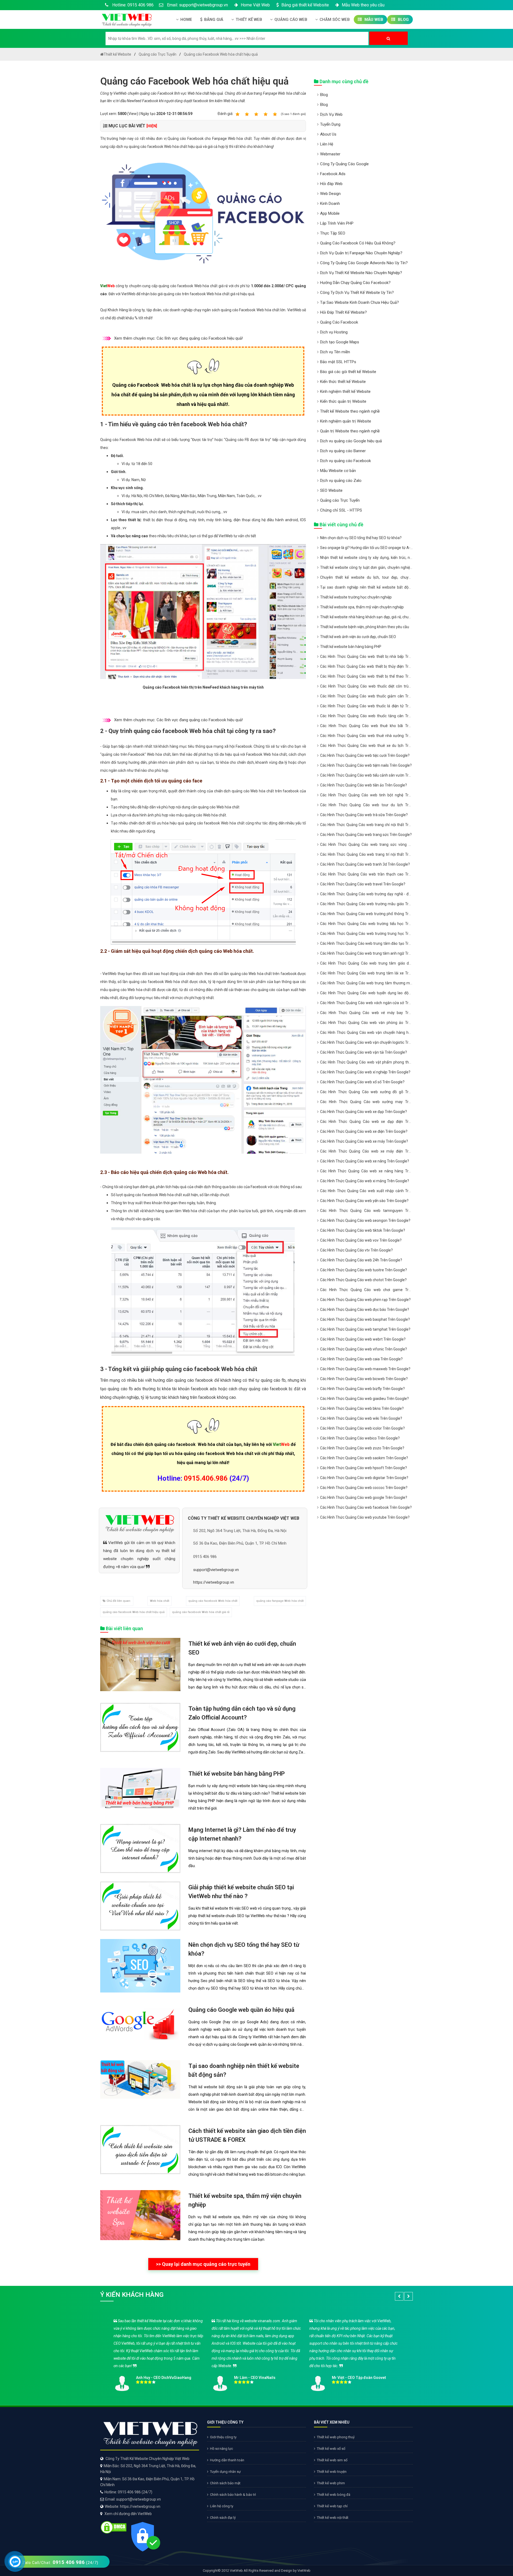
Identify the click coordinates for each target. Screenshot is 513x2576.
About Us (328, 134)
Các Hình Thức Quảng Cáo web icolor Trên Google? (362, 1428)
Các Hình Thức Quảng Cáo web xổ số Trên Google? (362, 1082)
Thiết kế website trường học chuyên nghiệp (356, 597)
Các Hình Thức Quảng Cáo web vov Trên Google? (361, 1240)
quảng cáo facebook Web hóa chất (213, 1601)
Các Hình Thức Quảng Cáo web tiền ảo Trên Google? (364, 785)
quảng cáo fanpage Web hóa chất (280, 1601)
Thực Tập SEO (333, 233)
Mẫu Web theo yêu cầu (363, 5)
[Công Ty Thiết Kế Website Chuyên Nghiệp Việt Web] (126, 19)
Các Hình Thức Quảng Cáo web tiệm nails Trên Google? (366, 765)
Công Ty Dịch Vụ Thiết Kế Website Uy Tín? (357, 293)
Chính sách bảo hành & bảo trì (233, 2495)
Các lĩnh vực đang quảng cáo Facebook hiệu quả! (200, 338)
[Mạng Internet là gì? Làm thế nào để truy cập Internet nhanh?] (140, 1848)
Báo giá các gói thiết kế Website (348, 372)
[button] (399, 2296)
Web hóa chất (160, 1601)
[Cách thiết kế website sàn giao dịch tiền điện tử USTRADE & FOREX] (140, 2149)
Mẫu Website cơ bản (338, 471)
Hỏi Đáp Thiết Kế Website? (343, 312)
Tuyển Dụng (330, 124)
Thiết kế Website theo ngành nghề (350, 411)
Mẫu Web (373, 20)
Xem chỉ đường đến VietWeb (128, 2514)
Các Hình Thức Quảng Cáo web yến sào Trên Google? (364, 1201)
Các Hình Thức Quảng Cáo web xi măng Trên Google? (365, 1181)
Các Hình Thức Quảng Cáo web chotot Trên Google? (363, 1280)
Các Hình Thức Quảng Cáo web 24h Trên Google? (361, 1260)
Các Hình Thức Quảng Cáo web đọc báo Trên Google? (365, 1310)
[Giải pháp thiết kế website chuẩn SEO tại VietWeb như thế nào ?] (140, 1906)
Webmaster (330, 154)
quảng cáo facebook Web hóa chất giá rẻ (201, 1612)
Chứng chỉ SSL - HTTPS (341, 510)
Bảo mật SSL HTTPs (338, 362)
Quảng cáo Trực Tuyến (340, 500)
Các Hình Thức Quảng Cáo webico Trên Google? (360, 1438)
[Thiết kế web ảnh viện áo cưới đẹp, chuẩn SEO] (140, 1664)
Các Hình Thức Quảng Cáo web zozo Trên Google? (362, 1448)
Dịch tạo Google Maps (340, 342)
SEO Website (331, 490)
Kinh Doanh (330, 204)
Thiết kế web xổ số (331, 2449)
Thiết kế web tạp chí (332, 2506)
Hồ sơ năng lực (221, 2449)
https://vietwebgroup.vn (214, 1582)
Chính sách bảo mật (225, 2483)
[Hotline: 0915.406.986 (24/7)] (15, 2561)
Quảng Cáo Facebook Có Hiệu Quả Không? (358, 243)
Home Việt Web (255, 5)
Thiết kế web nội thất (333, 2518)
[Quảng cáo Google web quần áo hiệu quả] (140, 2024)
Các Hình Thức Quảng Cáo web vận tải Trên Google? (364, 1052)
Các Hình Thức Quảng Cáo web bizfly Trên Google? (362, 1389)
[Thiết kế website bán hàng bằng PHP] (140, 1787)
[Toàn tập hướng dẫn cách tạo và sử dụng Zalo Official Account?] (140, 1727)
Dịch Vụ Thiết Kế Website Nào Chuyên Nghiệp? (361, 273)
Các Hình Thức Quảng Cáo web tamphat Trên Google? (365, 1329)
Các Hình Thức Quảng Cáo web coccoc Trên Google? (364, 1488)
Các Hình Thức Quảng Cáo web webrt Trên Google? (363, 1339)
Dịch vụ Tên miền (335, 352)
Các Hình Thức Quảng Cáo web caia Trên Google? (361, 1359)
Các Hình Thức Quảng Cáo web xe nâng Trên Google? (365, 1161)
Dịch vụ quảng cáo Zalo (341, 481)
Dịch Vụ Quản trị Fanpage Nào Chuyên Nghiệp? (361, 253)
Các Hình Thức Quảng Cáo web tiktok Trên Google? (363, 1230)
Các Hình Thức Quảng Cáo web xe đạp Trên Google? (364, 1112)
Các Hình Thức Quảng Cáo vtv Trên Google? (356, 1250)
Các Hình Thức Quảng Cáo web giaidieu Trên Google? (364, 1399)
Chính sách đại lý (223, 2518)
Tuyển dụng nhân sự (225, 2472)
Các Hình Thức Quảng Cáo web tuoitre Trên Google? (364, 1270)
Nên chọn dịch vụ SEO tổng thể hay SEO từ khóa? (361, 538)
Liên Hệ (327, 144)
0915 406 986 (205, 1557)
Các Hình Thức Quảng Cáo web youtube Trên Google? (365, 1517)
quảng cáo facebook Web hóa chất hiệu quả (134, 1612)
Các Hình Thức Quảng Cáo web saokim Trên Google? (364, 1458)
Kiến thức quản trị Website (343, 401)
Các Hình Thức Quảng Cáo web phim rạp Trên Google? (365, 1300)
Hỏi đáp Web (331, 184)
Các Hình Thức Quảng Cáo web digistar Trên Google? (364, 1478)
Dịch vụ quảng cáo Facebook (345, 461)
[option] (256, 2353)
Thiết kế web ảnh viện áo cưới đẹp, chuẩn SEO (358, 637)
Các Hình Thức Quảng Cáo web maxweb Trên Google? (365, 1369)
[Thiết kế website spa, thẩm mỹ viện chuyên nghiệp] (140, 2215)
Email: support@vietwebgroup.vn (197, 5)
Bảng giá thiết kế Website (305, 5)
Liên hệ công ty (222, 2506)
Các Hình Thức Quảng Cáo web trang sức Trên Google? (366, 835)
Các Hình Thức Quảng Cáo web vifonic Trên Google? (364, 1349)
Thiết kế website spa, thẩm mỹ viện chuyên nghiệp (362, 607)
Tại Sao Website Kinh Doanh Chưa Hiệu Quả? (360, 302)
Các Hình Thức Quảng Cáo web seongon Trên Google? (365, 1220)
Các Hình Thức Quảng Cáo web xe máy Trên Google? (364, 1141)
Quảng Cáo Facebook (339, 322)
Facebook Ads (333, 174)
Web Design (330, 194)
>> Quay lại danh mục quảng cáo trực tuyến (203, 2264)
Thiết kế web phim (331, 2483)
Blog (403, 20)
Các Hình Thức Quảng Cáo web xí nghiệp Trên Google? (365, 1072)
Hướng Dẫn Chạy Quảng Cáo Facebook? (355, 283)
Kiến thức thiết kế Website (343, 382)
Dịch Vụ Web (331, 114)
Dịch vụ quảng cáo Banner (343, 451)
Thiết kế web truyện (332, 2472)
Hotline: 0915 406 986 (132, 5)
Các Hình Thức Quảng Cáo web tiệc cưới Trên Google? (365, 755)
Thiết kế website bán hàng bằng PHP (237, 1774)
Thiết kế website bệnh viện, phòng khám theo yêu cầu (365, 627)
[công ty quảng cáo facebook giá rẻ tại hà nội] (203, 212)
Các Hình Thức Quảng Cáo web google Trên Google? (364, 1498)
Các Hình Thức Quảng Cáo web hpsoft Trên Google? (364, 1468)
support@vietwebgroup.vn (216, 1570)
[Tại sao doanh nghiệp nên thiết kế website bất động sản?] (140, 2079)
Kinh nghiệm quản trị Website (346, 421)
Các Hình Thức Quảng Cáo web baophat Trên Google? (365, 1319)
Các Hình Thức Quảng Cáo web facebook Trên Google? (366, 1507)
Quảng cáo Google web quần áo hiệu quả (241, 2010)
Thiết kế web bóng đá (334, 2495)
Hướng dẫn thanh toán (227, 2460)
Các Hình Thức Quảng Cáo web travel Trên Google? (363, 884)
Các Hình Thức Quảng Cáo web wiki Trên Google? (361, 1418)
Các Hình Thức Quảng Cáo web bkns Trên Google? (362, 1408)
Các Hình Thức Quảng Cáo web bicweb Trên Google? (364, 1379)
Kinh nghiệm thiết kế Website (345, 391)
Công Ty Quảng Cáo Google (344, 164)
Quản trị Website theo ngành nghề (350, 431)
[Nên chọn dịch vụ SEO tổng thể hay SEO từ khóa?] (140, 1965)
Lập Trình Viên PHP (337, 223)
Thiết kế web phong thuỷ (336, 2437)
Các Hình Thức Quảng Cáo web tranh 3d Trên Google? (365, 864)
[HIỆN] (152, 126)
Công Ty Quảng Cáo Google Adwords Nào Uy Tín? (364, 263)
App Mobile (330, 213)
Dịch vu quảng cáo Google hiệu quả (351, 441)
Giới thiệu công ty (223, 2437)
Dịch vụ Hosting (334, 332)
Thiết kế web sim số (332, 2460)
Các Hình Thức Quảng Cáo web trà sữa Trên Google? (364, 815)
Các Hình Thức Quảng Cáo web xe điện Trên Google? (364, 1131)
